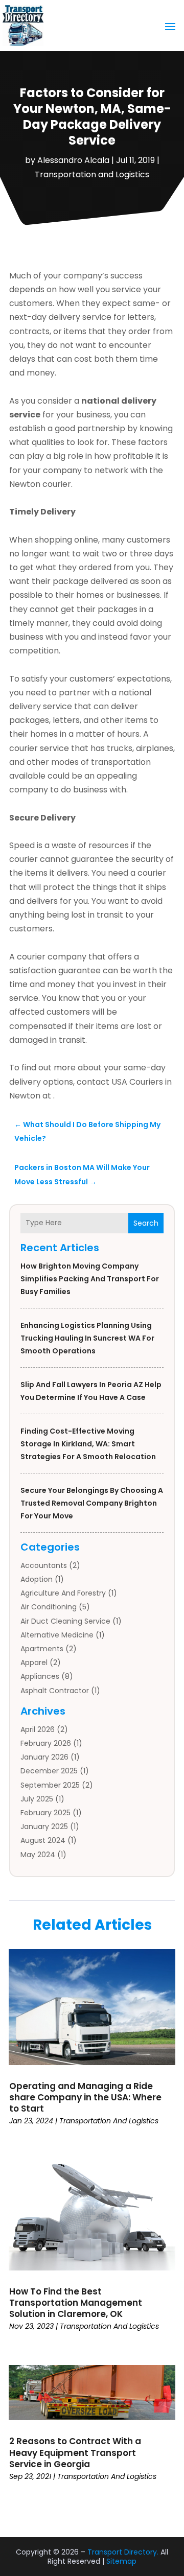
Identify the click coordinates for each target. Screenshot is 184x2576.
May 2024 (38, 1855)
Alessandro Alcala (73, 160)
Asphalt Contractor (55, 1691)
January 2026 (44, 1757)
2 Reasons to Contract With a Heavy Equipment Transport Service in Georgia (75, 2452)
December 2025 (49, 1771)
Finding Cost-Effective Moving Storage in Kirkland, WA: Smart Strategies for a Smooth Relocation (88, 1444)
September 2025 (50, 1785)
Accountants (44, 1565)
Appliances (40, 1676)
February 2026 (46, 1743)
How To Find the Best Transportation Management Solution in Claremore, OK (76, 2303)
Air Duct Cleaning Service (65, 1621)
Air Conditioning (49, 1607)
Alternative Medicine (57, 1635)
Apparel (34, 1662)
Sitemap (121, 2561)
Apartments (42, 1649)
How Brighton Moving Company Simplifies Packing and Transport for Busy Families (90, 1279)
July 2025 (37, 1799)
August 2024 (43, 1840)
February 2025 (45, 1813)
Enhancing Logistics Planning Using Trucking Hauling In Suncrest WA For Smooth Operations (87, 1338)
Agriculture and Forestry (63, 1593)
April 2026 (38, 1729)
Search (146, 1223)
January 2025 (44, 1826)
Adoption (37, 1579)
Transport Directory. (123, 2552)
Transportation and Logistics (92, 174)
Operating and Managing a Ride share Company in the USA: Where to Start (85, 2097)
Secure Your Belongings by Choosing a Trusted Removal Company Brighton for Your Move (92, 1503)
